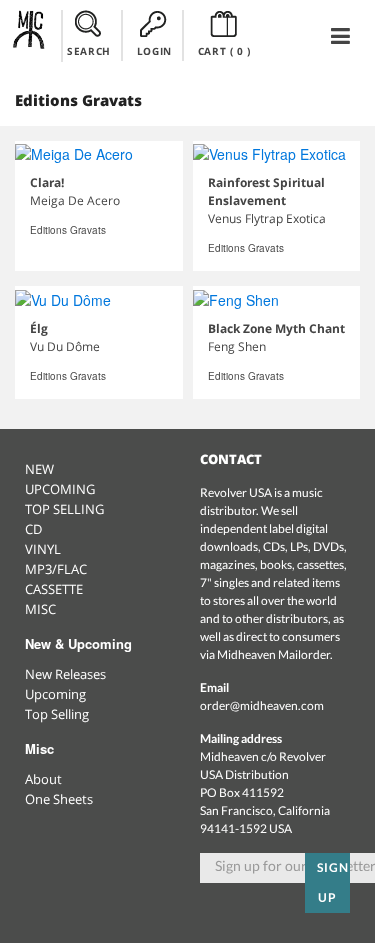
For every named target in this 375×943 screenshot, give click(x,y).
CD (33, 529)
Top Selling (57, 714)
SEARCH (89, 51)
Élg (39, 328)
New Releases (65, 674)
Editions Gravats (68, 230)
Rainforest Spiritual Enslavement (266, 191)
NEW (39, 469)
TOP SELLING (64, 509)
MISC (40, 609)
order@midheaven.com (262, 705)
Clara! (47, 182)
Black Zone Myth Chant (276, 328)
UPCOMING (60, 489)
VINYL (43, 549)
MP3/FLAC (56, 569)
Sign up (333, 882)
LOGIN (154, 51)
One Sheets (59, 799)
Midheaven (29, 35)
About (43, 779)
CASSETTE (54, 589)
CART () (224, 51)
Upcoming (55, 694)
